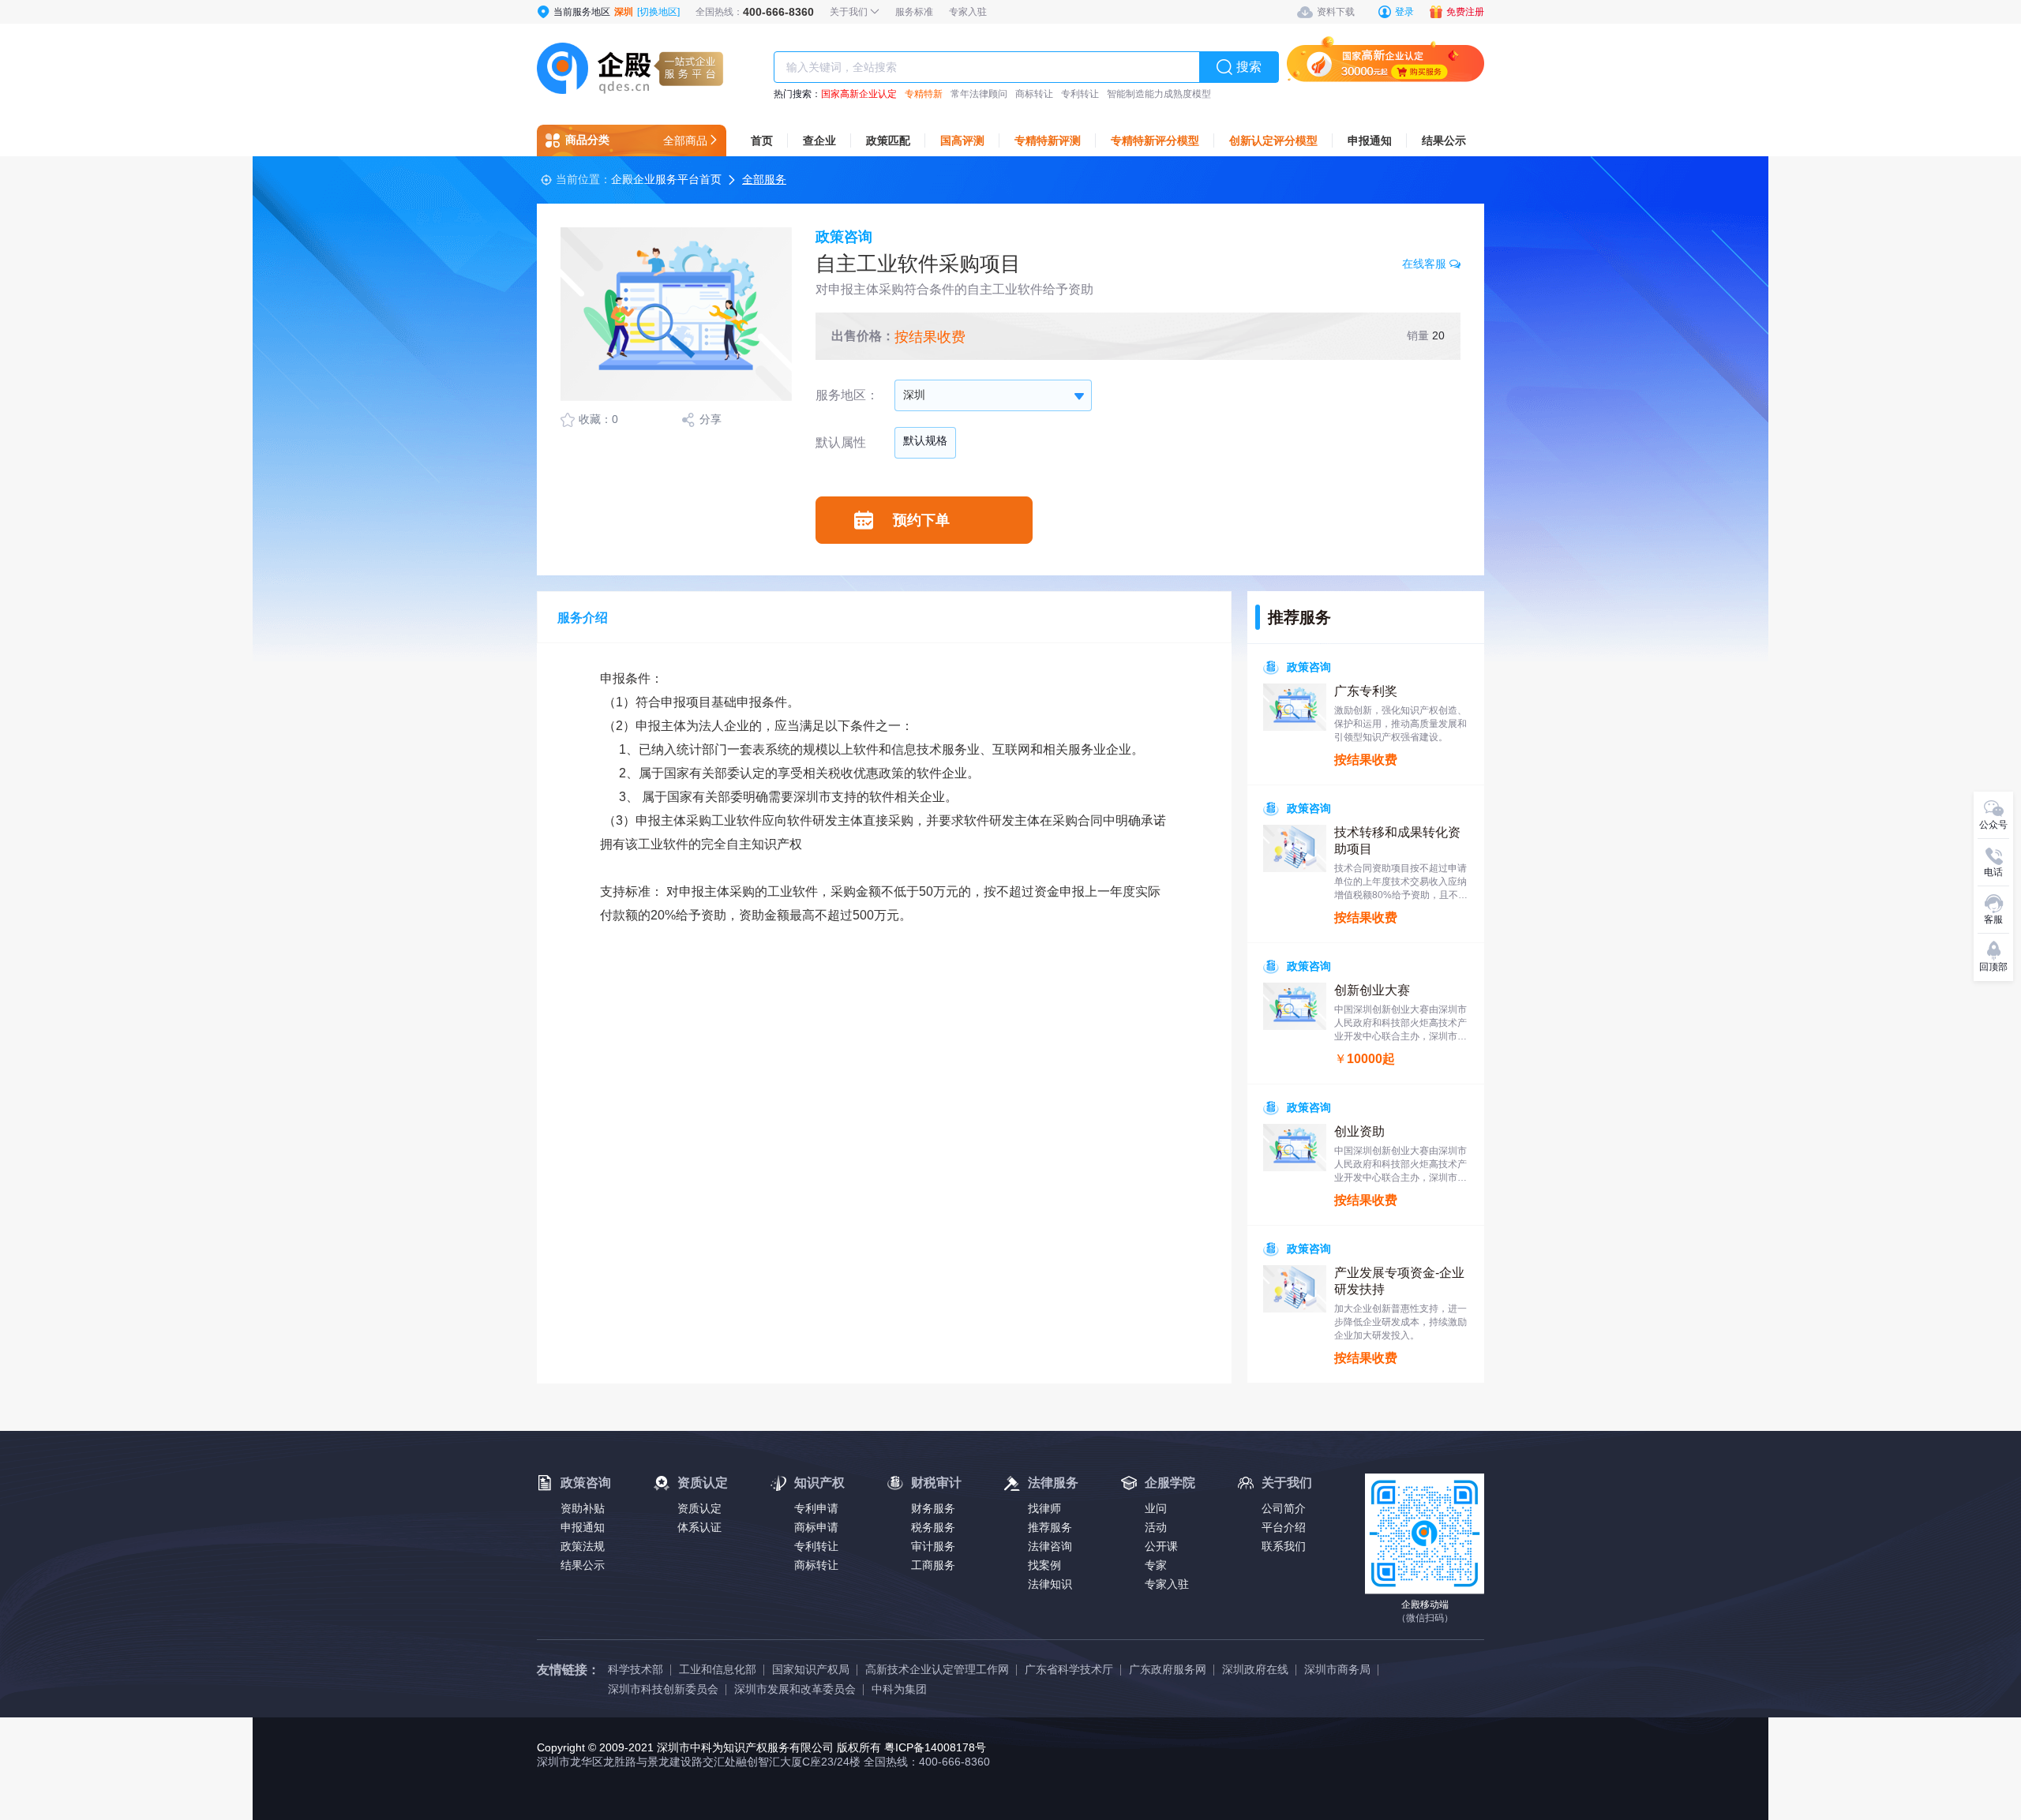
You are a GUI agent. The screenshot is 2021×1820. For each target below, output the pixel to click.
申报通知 (1370, 140)
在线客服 (1426, 264)
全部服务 (764, 179)
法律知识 (1050, 1584)
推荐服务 (1050, 1527)
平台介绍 (1284, 1527)
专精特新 (924, 94)
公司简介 (1284, 1508)
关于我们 (850, 12)
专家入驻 (1167, 1584)
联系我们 (1284, 1546)
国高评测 (962, 140)
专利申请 (816, 1508)
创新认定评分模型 (1273, 140)
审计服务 (933, 1546)
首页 (762, 140)
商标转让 (1034, 94)
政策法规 (583, 1546)
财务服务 (933, 1508)
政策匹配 (888, 140)
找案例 (1044, 1565)
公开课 (1161, 1546)
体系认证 (699, 1527)
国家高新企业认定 (859, 94)
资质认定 (699, 1508)
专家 (1156, 1565)
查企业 (819, 140)
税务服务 (933, 1527)
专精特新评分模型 (1155, 140)
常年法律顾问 (979, 94)
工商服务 (933, 1565)
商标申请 (816, 1527)
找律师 (1044, 1508)
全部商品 (685, 140)
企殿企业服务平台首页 (666, 179)
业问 (1156, 1508)
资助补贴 (583, 1508)
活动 (1156, 1527)
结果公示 (1444, 140)
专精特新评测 (1048, 140)
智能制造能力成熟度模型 (1159, 94)
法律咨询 (1050, 1546)
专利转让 (1080, 94)
